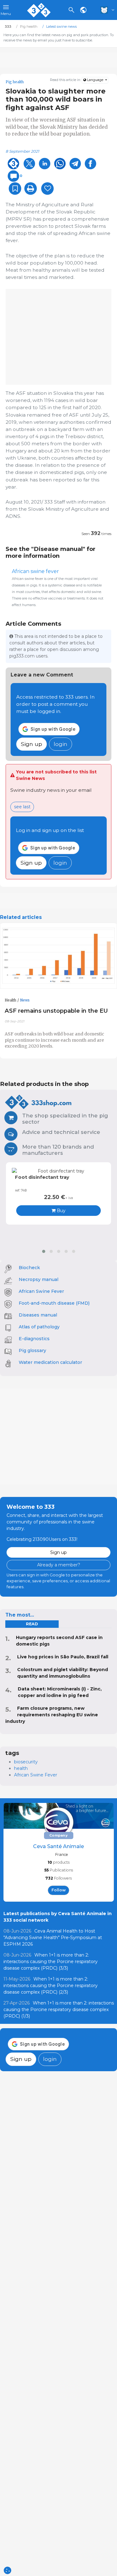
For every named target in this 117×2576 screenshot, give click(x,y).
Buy (61, 1211)
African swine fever (35, 571)
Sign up (32, 744)
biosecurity (26, 1762)
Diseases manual (38, 1315)
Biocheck (29, 1268)
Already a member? (59, 1565)
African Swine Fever (41, 1291)
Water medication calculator (50, 1362)
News (25, 1000)
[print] (31, 189)
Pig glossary (32, 1350)
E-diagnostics (34, 1339)
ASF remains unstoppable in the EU (56, 1011)
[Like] (47, 189)
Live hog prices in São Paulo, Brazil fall (63, 1657)
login (61, 744)
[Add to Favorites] (15, 189)
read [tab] (32, 1624)
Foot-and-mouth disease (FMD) (54, 1303)
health (21, 1768)
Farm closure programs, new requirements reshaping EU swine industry (52, 1715)
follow (59, 1890)
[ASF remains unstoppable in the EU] (58, 956)
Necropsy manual (39, 1279)
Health (10, 1000)
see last (22, 807)
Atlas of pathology (39, 1327)
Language (95, 80)
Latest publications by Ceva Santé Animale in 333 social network (58, 1917)
